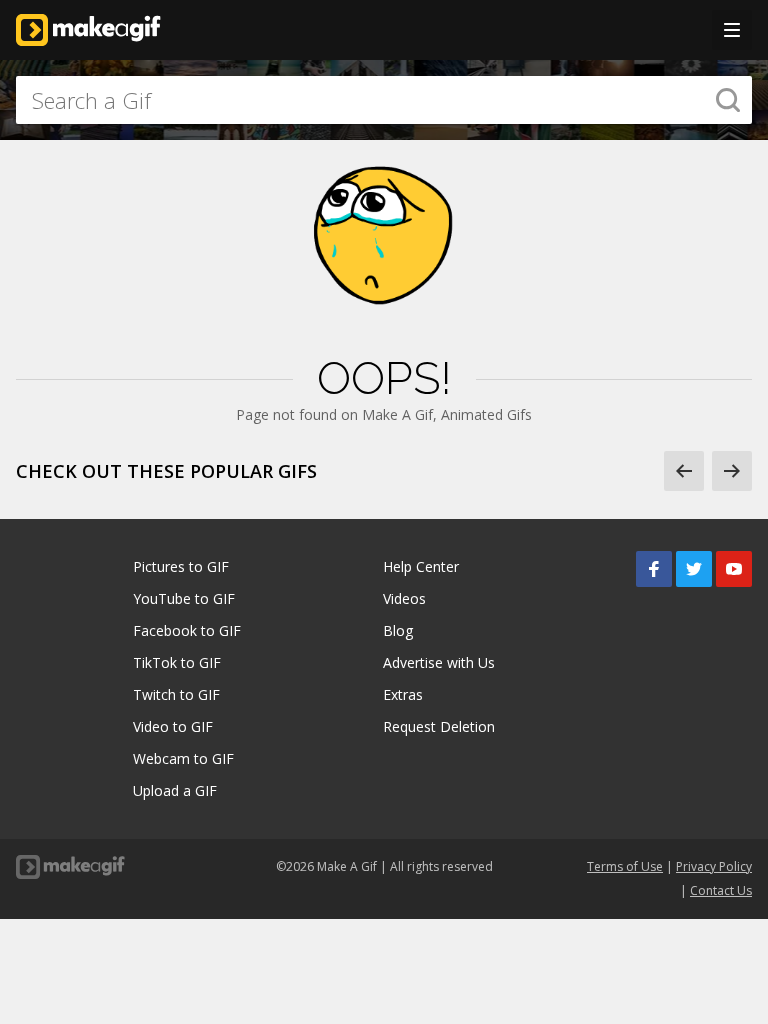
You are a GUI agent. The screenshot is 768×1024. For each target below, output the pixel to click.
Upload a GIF (175, 790)
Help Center (421, 566)
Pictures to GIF (181, 566)
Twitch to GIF (176, 694)
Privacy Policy (714, 866)
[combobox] (384, 100)
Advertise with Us (439, 662)
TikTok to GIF (177, 662)
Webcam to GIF (183, 758)
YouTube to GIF (184, 598)
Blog (398, 630)
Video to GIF (173, 726)
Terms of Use (625, 866)
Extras (403, 694)
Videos (404, 598)
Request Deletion (439, 726)
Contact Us (721, 890)
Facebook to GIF (187, 630)
